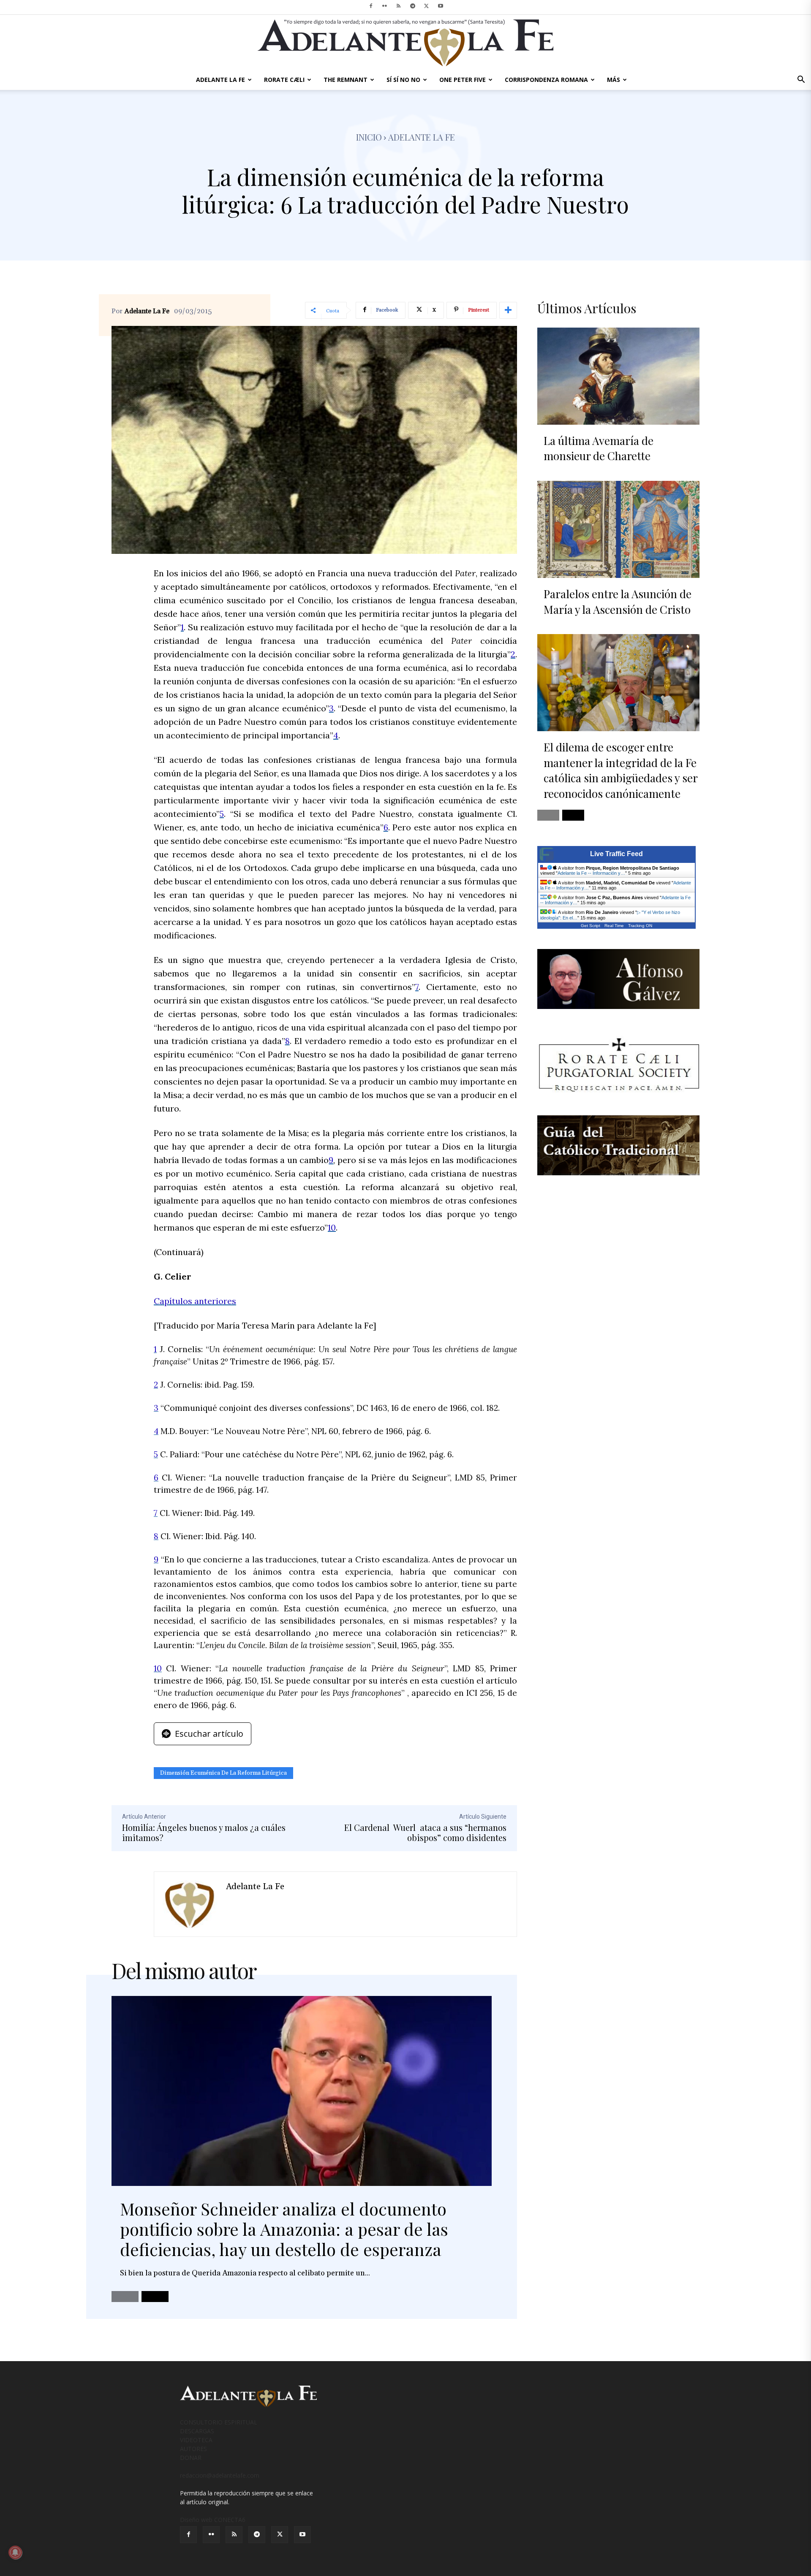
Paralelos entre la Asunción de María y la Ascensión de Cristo (618, 601)
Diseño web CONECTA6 (213, 2520)
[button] (801, 80)
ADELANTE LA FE (220, 80)
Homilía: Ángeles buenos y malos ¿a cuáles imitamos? (204, 1832)
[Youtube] (441, 6)
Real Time (614, 926)
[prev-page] (125, 2297)
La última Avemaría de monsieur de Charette (599, 448)
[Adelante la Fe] (190, 1904)
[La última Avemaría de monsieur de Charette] (618, 376)
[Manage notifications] (15, 2552)
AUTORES (193, 2449)
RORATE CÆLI (284, 80)
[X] (427, 6)
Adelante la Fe (422, 137)
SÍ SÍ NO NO (403, 80)
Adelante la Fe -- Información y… (591, 873)
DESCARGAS (197, 2431)
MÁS (614, 80)
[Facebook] (371, 6)
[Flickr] (385, 6)
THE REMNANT (346, 80)
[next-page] (155, 2297)
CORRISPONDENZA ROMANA (546, 80)
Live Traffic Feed (616, 854)
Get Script (591, 926)
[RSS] (399, 6)
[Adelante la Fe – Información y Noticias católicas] (405, 43)
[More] (508, 310)
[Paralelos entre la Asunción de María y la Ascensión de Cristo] (618, 529)
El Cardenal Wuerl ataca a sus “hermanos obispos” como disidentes (425, 1832)
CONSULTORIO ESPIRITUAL (219, 2422)
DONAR (191, 2458)
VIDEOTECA (196, 2440)
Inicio (369, 137)
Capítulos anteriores (195, 1301)
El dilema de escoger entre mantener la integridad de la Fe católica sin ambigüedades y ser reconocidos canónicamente (620, 770)
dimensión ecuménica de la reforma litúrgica (223, 1773)
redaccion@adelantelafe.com (220, 2475)
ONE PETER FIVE (463, 80)
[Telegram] (413, 6)
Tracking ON (640, 926)
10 (332, 1227)
